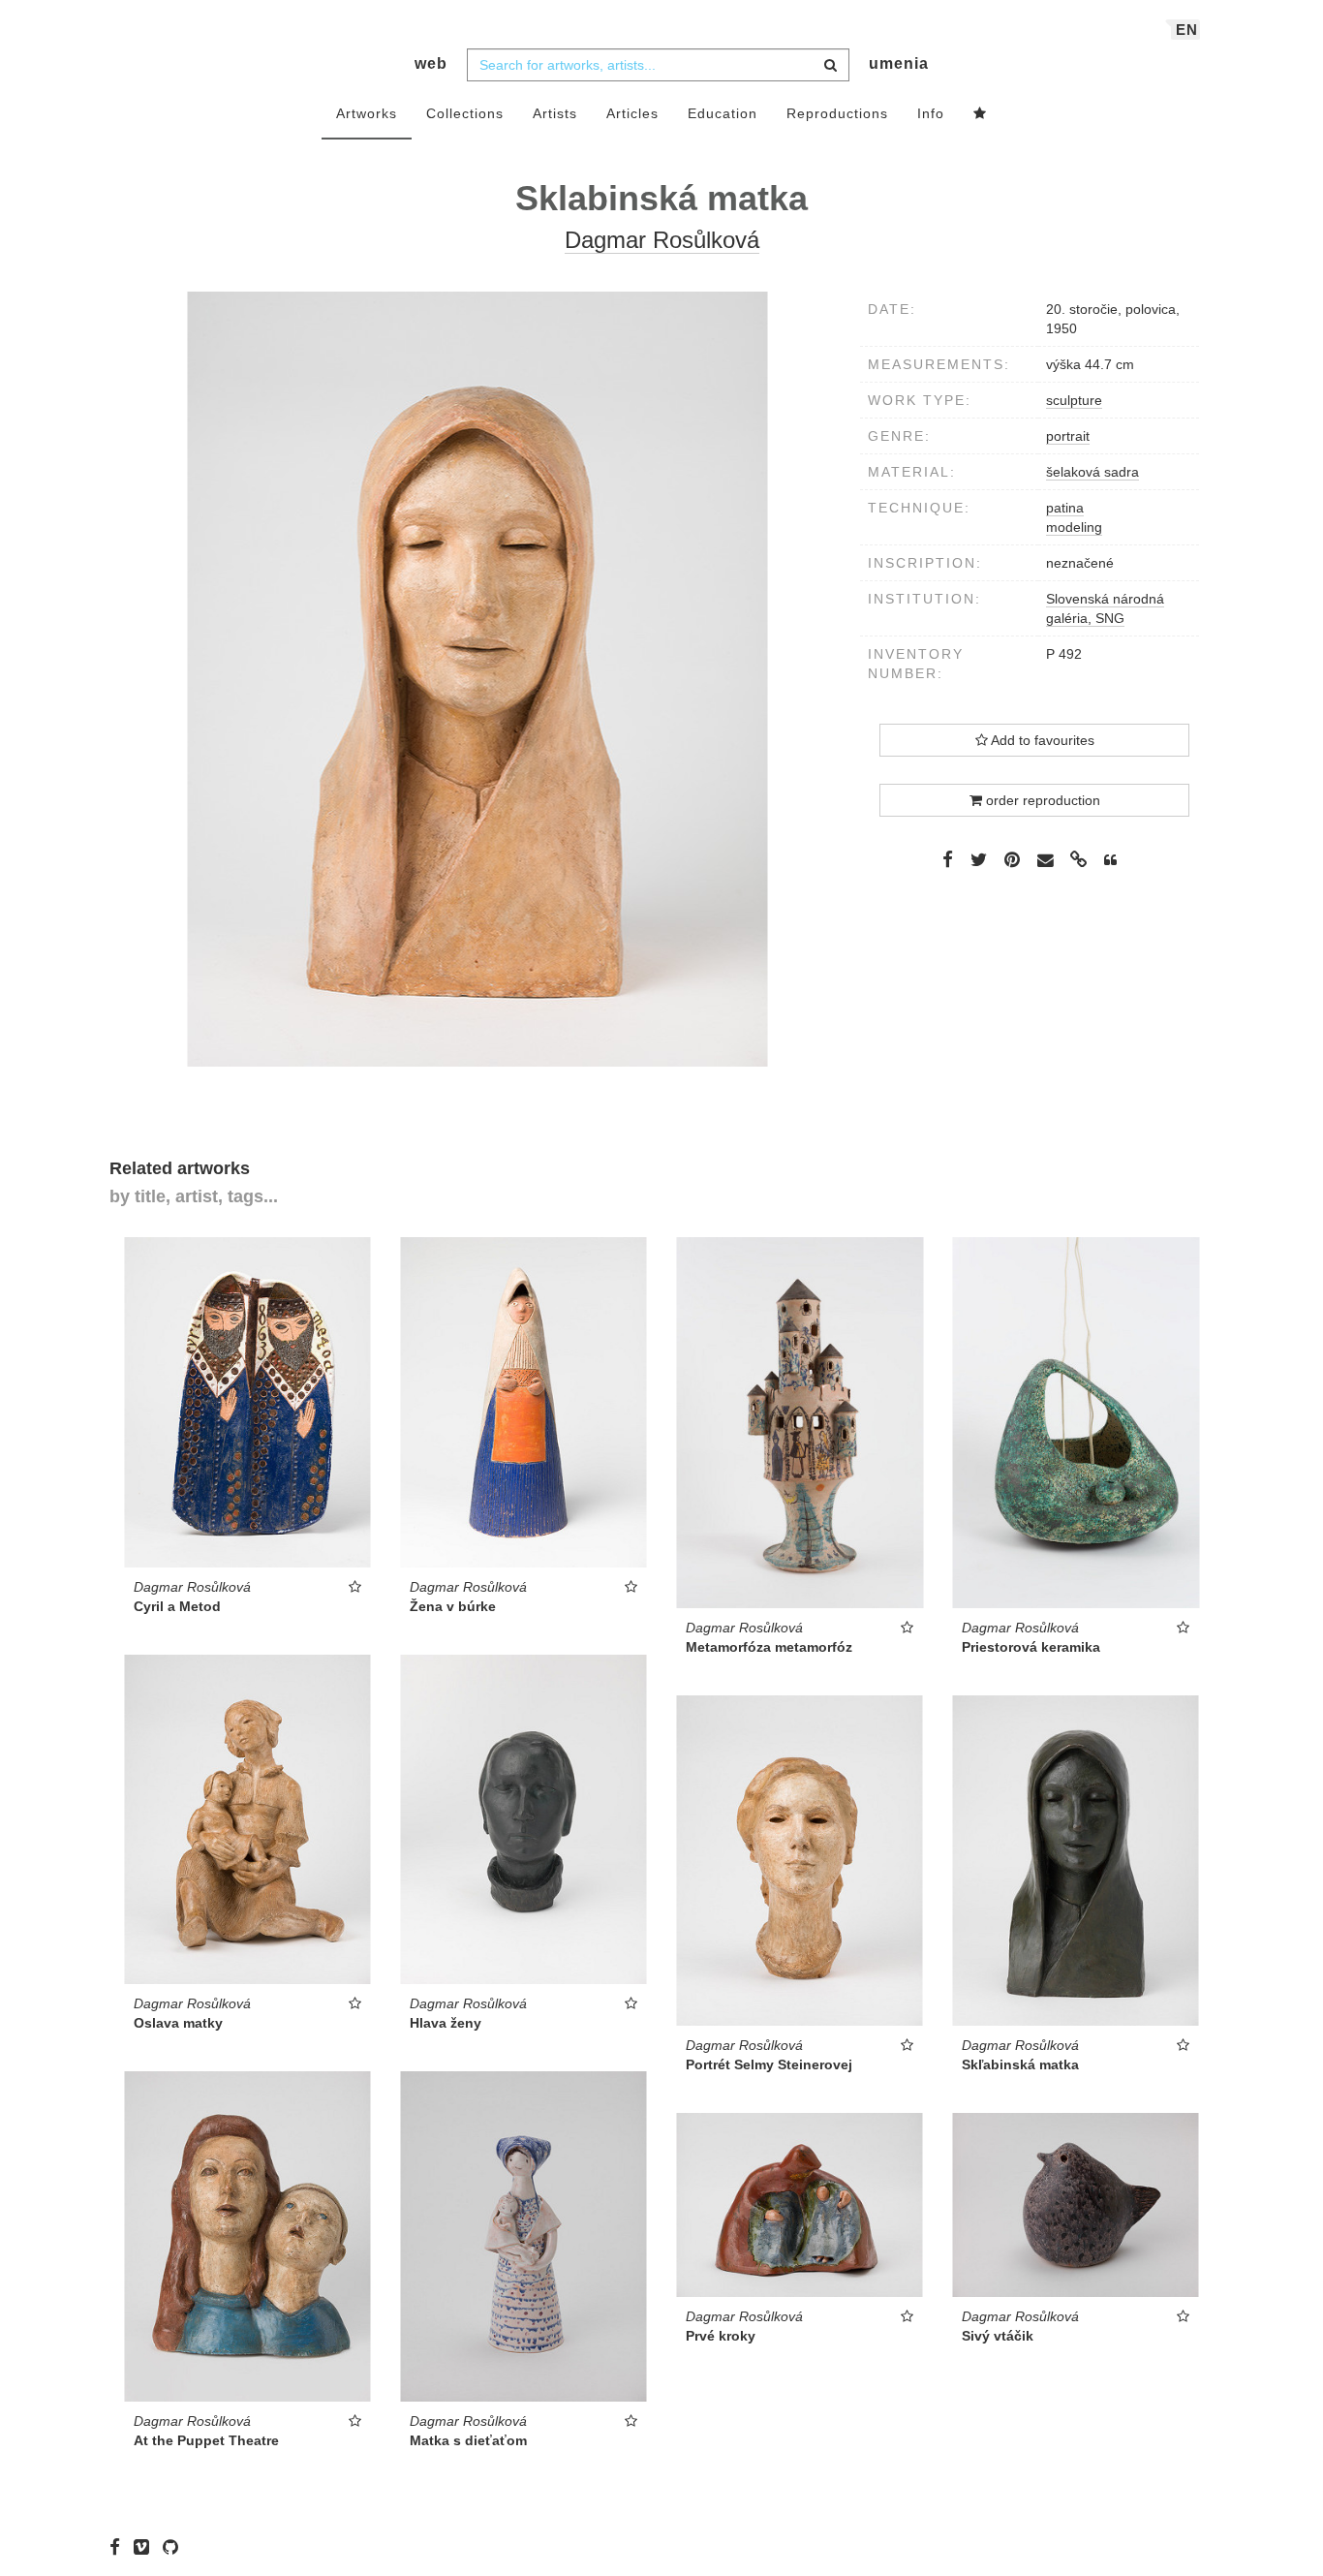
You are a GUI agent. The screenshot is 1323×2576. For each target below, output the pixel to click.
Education (723, 113)
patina (1065, 508)
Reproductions (837, 113)
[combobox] (658, 65)
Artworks (367, 113)
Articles (632, 113)
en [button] (1187, 30)
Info (931, 113)
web (431, 63)
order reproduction (1041, 800)
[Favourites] (980, 114)
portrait (1068, 436)
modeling (1074, 527)
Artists (555, 113)
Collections (465, 113)
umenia (899, 63)
